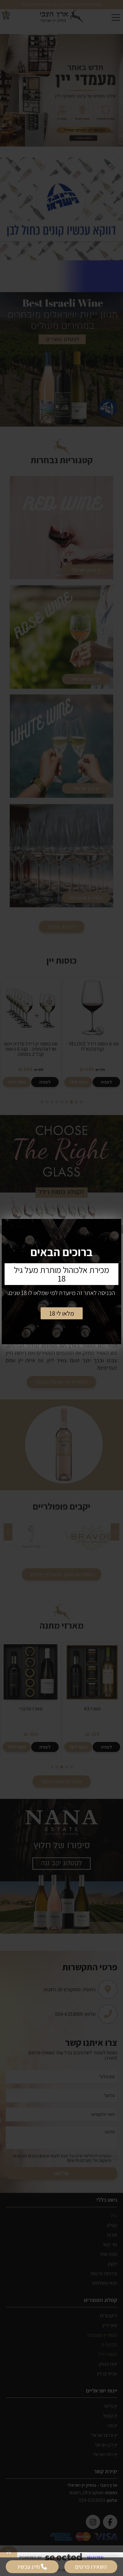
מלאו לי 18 (62, 1313)
